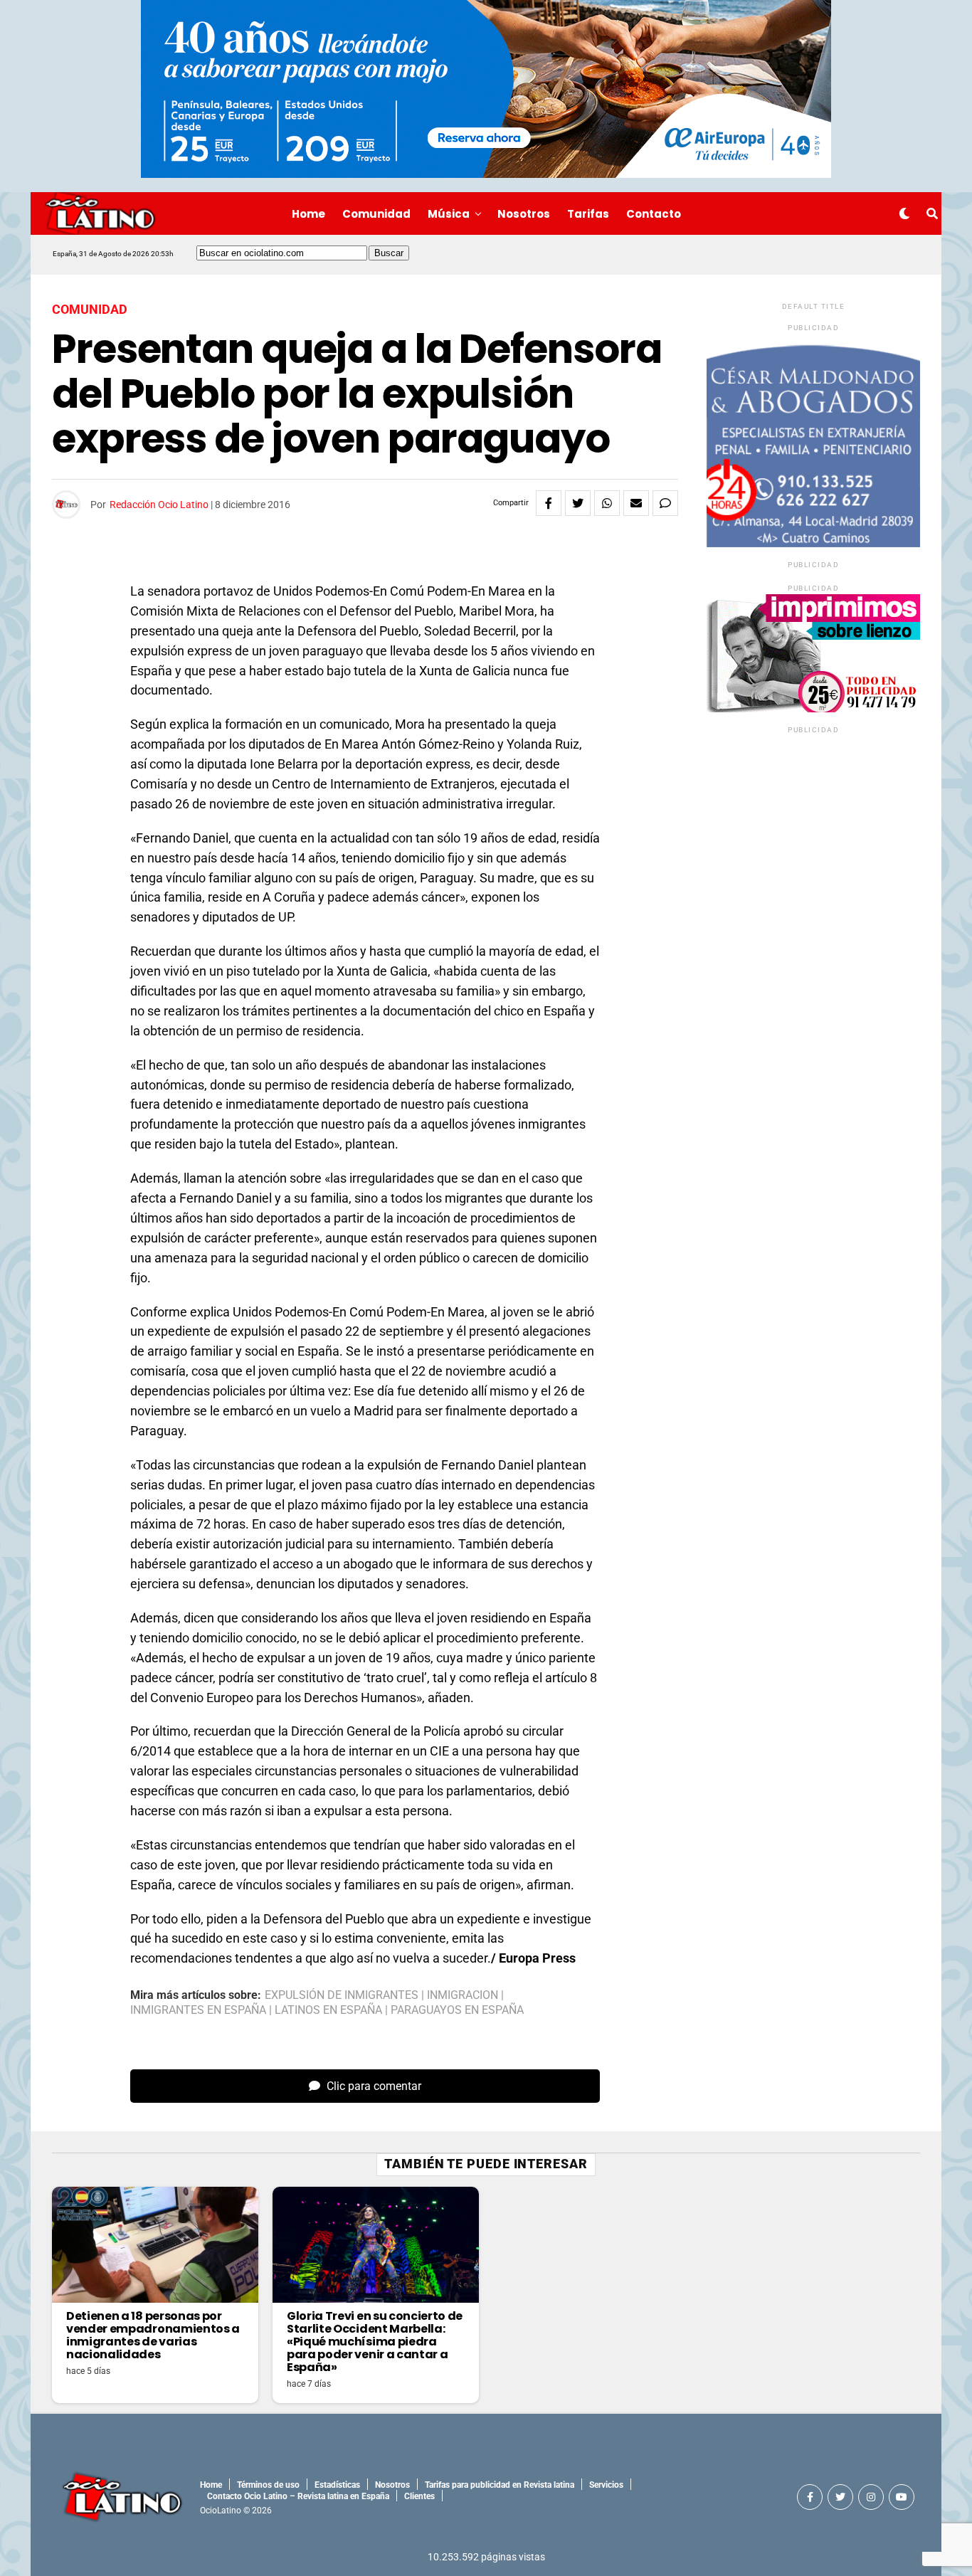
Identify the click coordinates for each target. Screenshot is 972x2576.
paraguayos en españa (457, 2010)
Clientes (419, 2496)
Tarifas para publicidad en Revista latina (500, 2485)
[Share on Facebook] (549, 503)
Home (308, 214)
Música (449, 214)
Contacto (654, 214)
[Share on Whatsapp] (607, 503)
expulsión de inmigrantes (342, 1995)
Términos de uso (268, 2485)
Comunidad (376, 214)
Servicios (606, 2485)
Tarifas (588, 214)
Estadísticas (337, 2485)
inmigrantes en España (198, 2010)
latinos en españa (328, 2010)
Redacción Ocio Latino (159, 505)
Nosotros (524, 214)
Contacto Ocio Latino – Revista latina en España (298, 2496)
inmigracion (463, 1995)
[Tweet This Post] (578, 503)
